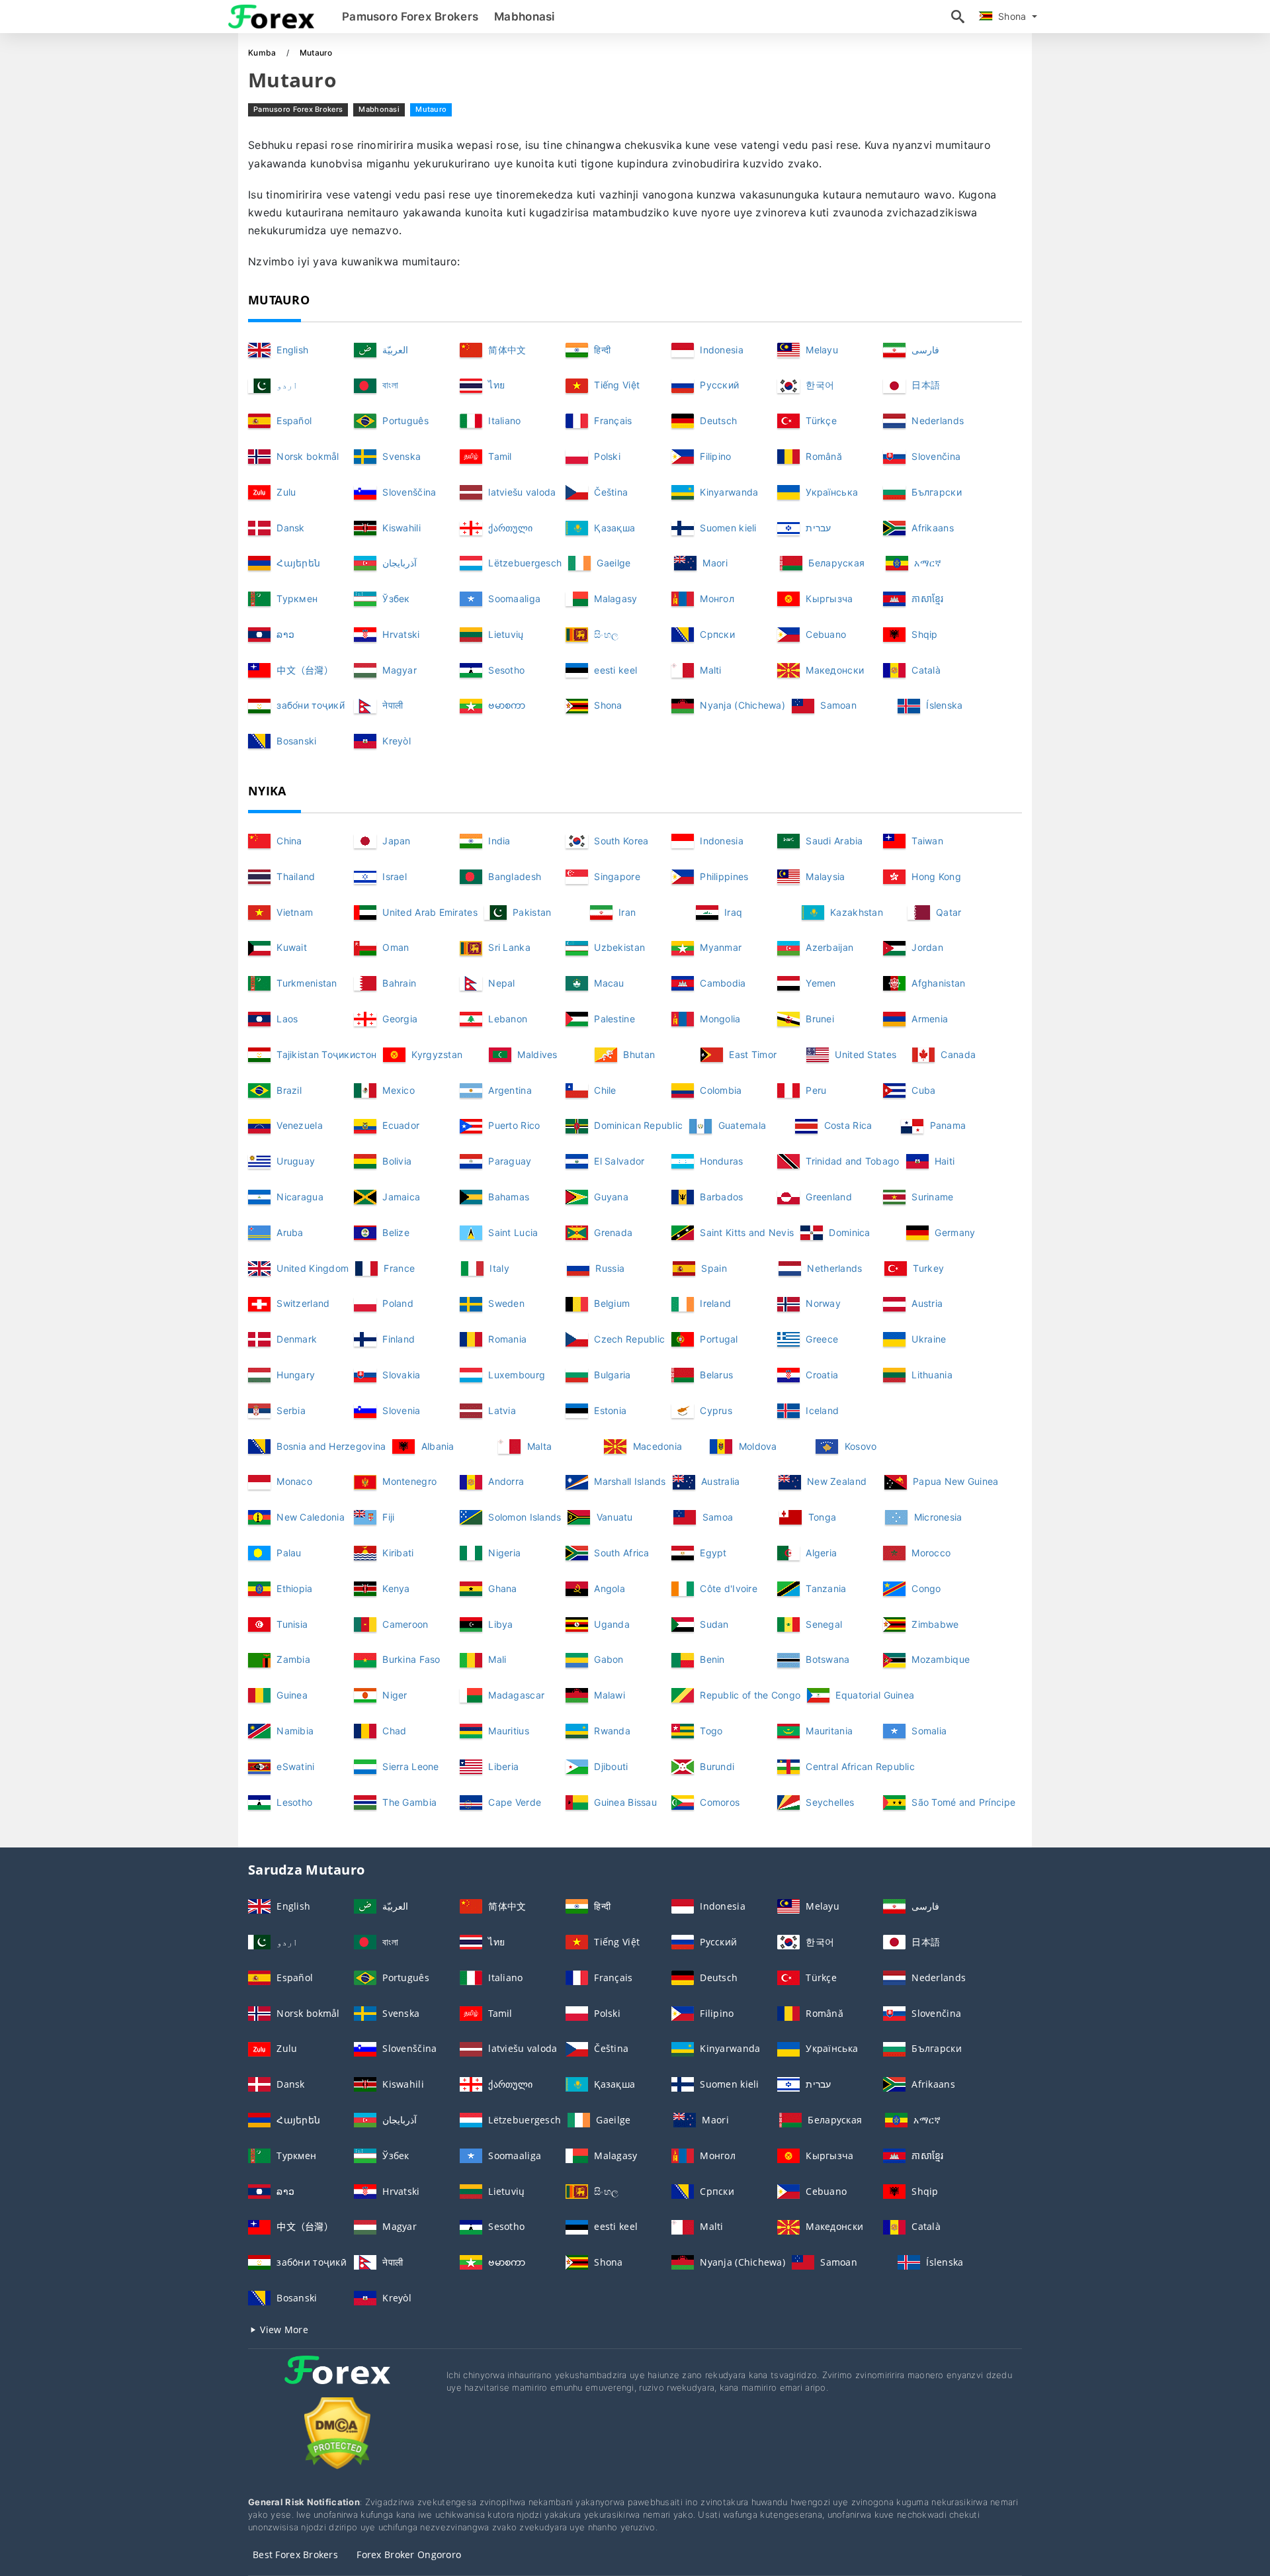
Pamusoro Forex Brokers (410, 17)
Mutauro (431, 109)
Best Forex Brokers (295, 2554)
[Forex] (337, 2382)
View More (283, 2330)
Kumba (263, 53)
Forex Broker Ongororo (409, 2554)
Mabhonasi (525, 17)
